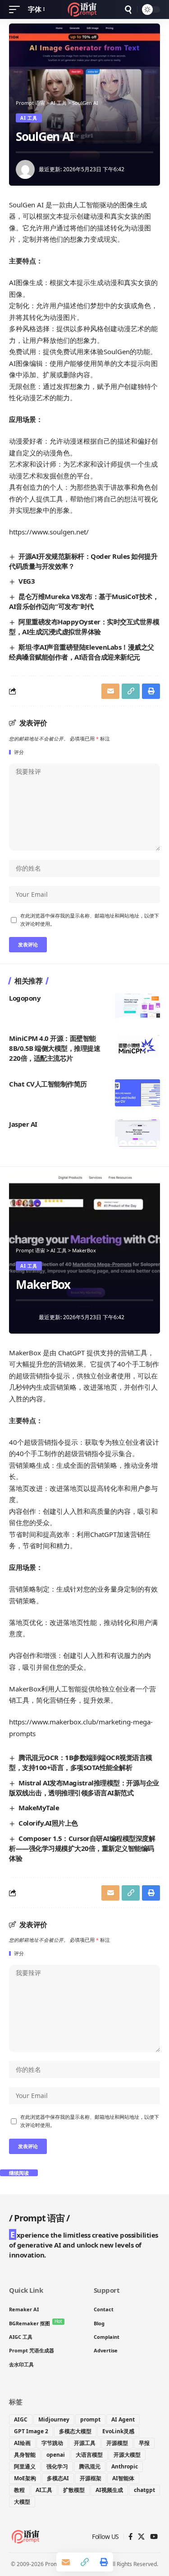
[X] (141, 2537)
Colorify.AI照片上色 (48, 1823)
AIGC (21, 2419)
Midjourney (54, 2419)
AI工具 (44, 2490)
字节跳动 (52, 2443)
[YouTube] (154, 2537)
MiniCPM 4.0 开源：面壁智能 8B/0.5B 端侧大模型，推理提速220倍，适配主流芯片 (55, 1048)
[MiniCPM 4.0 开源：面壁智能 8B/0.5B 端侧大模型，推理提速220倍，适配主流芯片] (137, 1047)
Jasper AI (23, 1124)
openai (56, 2455)
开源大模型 (127, 2455)
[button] (17, 9)
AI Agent (123, 2419)
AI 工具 (29, 118)
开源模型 (117, 2443)
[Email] (110, 691)
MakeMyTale (39, 1808)
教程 (19, 2490)
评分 (19, 752)
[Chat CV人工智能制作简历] (137, 1093)
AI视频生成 (109, 2490)
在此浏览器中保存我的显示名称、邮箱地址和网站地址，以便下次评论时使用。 (90, 920)
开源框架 (91, 2478)
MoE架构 (25, 2478)
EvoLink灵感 (118, 2431)
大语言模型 (89, 2455)
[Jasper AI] (137, 1133)
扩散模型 (74, 2490)
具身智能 (25, 2455)
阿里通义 (25, 2466)
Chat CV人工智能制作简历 (48, 1084)
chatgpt (144, 2490)
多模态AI (58, 2478)
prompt (90, 2419)
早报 (144, 2443)
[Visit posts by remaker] (25, 169)
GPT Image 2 (31, 2431)
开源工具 (85, 2443)
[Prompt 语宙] (84, 9)
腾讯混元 (90, 2466)
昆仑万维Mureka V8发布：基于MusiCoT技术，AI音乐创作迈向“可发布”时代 (84, 601)
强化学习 (57, 2466)
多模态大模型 (75, 2431)
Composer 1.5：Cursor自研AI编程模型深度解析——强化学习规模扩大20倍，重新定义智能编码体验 (82, 1848)
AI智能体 (123, 2478)
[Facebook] (130, 2537)
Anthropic (125, 2466)
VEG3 (27, 581)
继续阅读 (19, 2173)
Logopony (25, 998)
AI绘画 (22, 2443)
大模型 (22, 2502)
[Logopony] (137, 1007)
